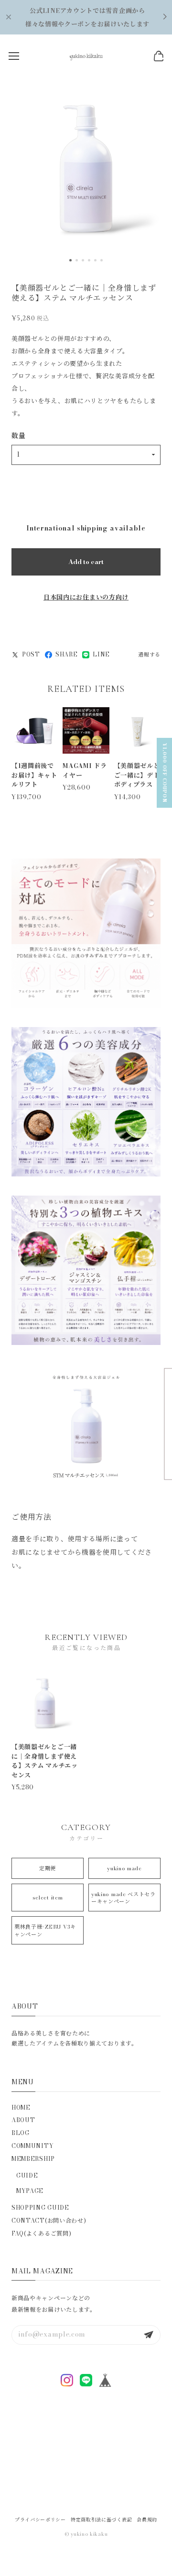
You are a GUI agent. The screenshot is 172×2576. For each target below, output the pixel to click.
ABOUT (23, 2120)
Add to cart (86, 562)
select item (48, 1898)
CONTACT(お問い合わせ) (49, 2220)
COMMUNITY (33, 2146)
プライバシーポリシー (40, 2520)
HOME (21, 2107)
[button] (70, 260)
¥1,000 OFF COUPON (165, 773)
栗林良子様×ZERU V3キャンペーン (45, 1930)
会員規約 (147, 2520)
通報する (149, 655)
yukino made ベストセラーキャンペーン (124, 1898)
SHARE (67, 655)
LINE (101, 655)
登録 (149, 2335)
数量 (18, 436)
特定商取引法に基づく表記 (101, 2520)
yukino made (124, 1868)
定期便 (48, 1868)
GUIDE (27, 2175)
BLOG (21, 2133)
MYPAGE (30, 2191)
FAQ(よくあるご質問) (41, 2233)
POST (31, 655)
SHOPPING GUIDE (40, 2208)
